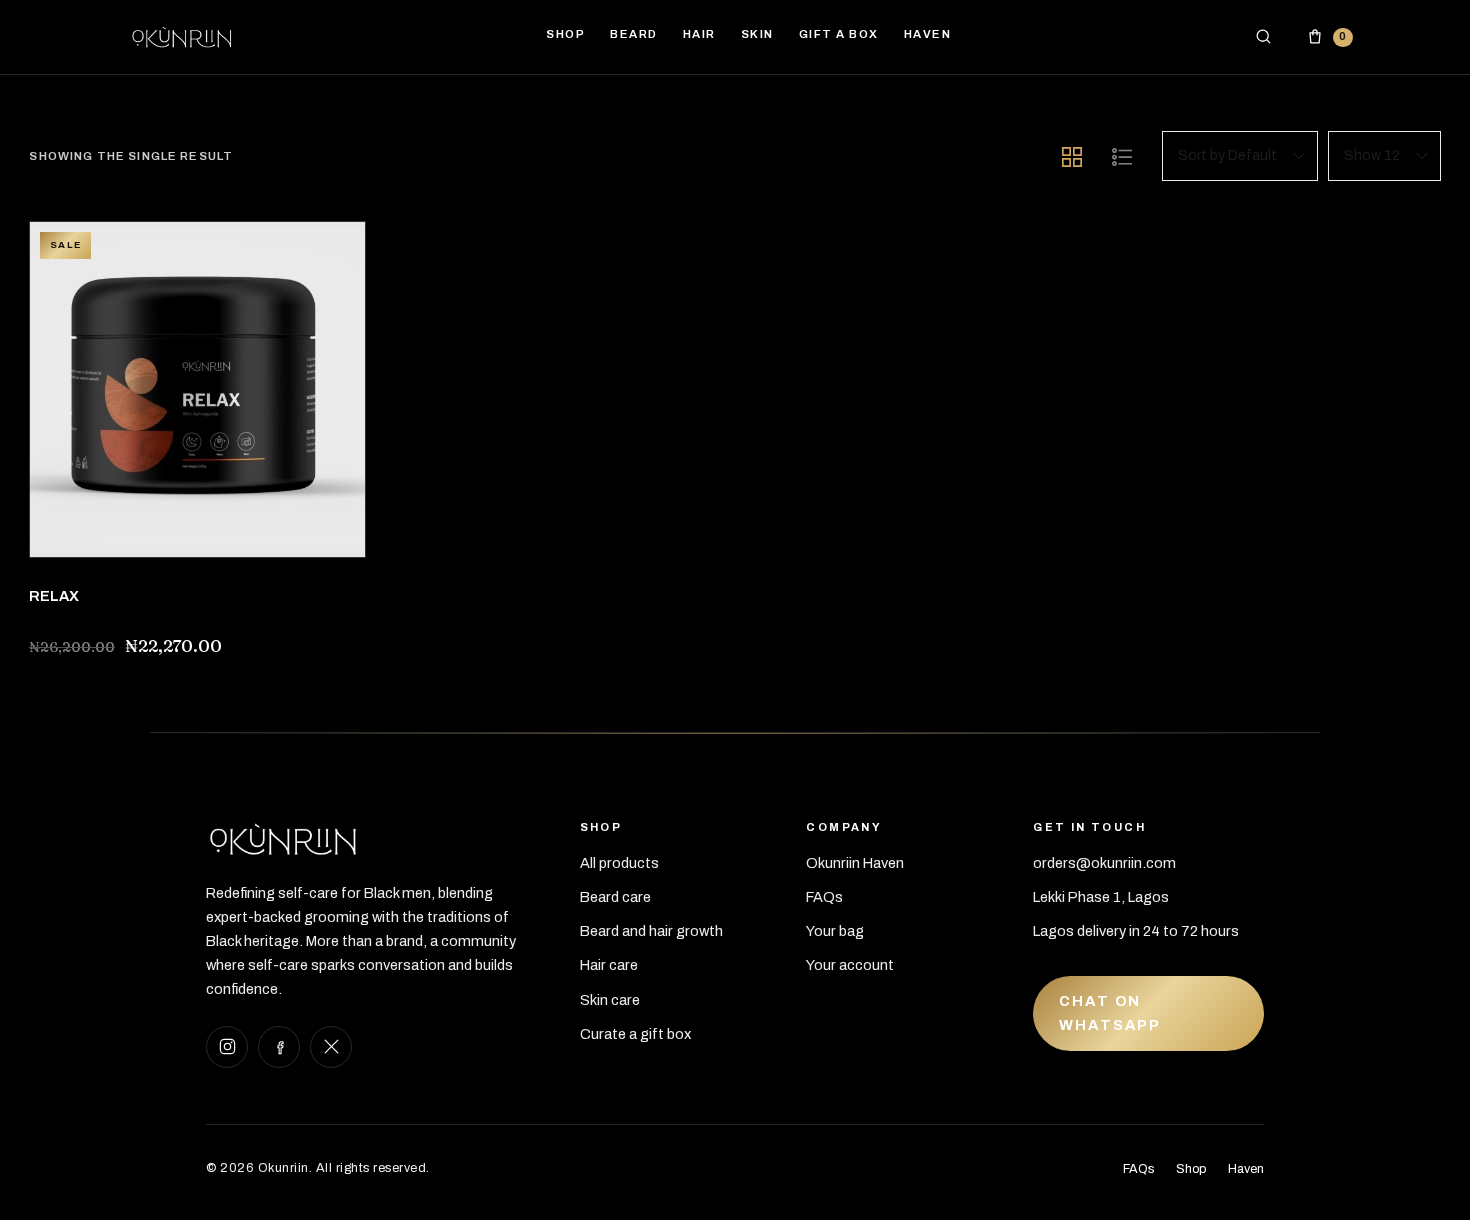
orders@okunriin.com (1104, 863)
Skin (757, 34)
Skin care (610, 1000)
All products (619, 863)
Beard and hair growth (651, 931)
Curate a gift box (635, 1034)
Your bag (835, 931)
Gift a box (839, 34)
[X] (331, 1047)
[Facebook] (279, 1047)
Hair (699, 34)
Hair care (609, 965)
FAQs (824, 897)
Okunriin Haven (855, 863)
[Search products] (1264, 37)
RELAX (54, 596)
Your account (850, 965)
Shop (1191, 1169)
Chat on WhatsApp (1110, 1012)
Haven (1246, 1169)
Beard (633, 34)
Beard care (615, 897)
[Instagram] (227, 1047)
